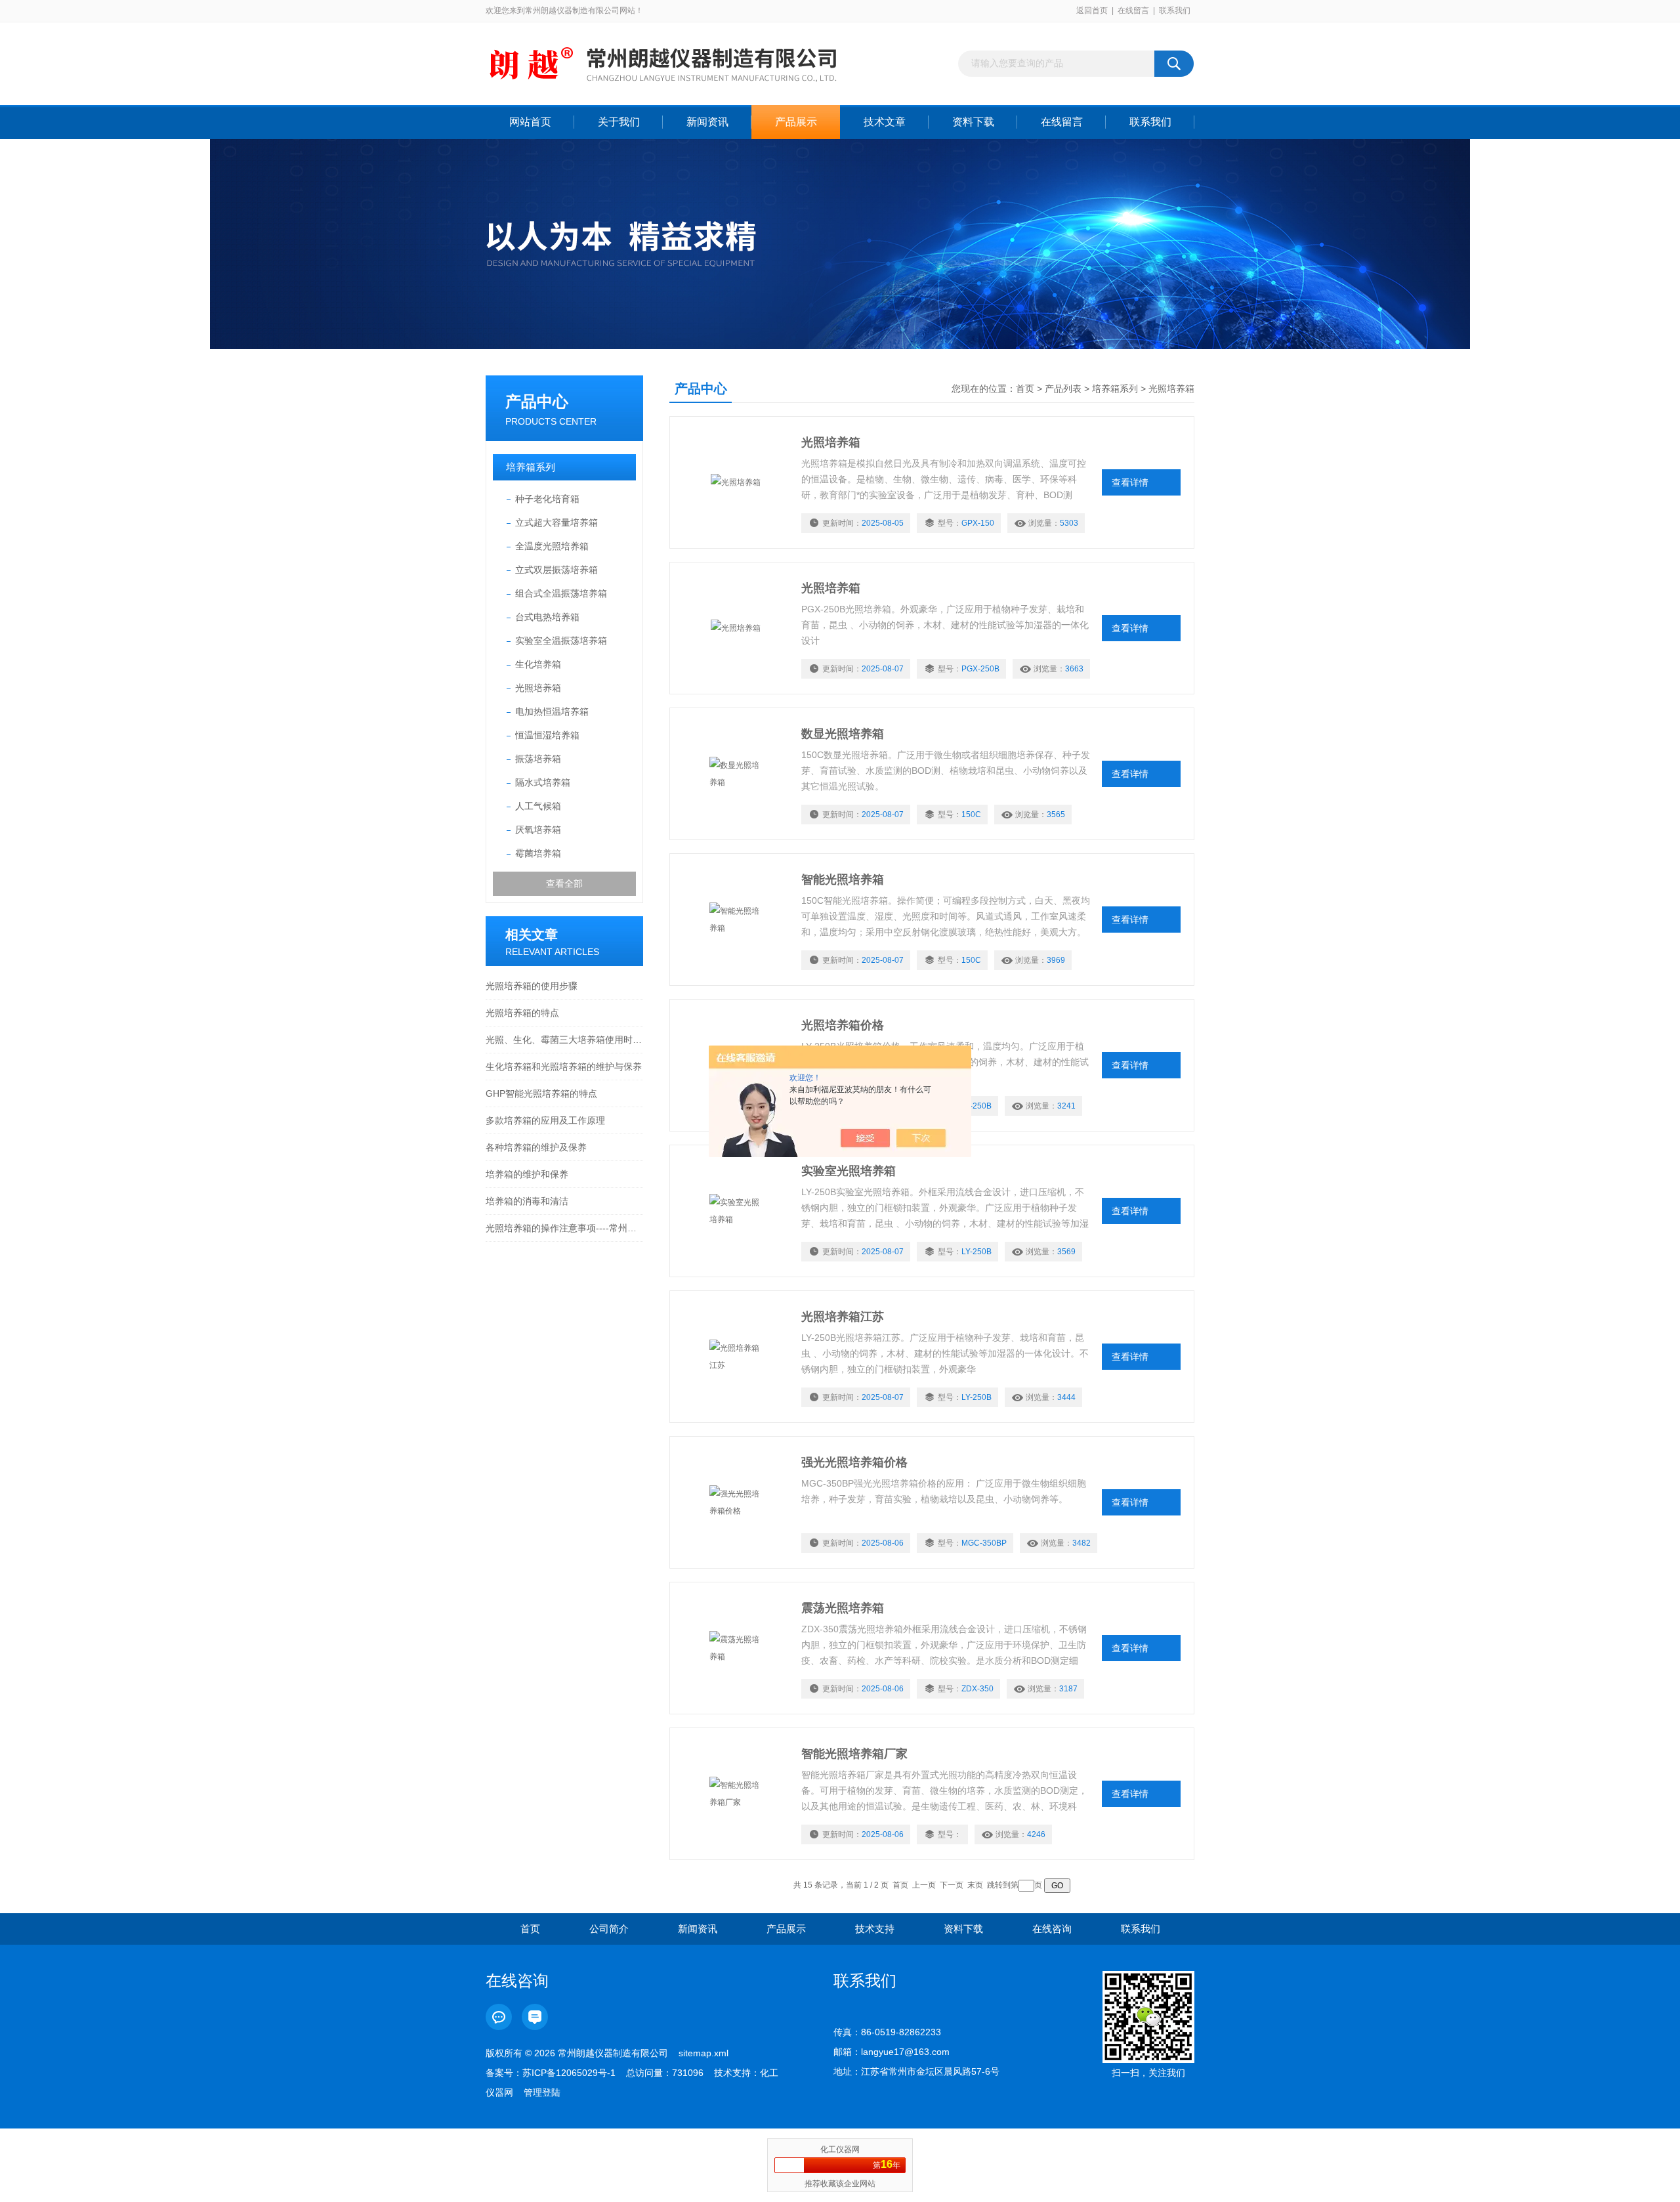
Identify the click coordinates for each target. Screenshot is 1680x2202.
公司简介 (609, 1929)
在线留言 (1133, 11)
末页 (975, 1885)
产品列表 (1063, 389)
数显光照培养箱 (843, 734)
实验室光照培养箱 (849, 1171)
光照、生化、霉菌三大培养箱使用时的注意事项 (564, 1040)
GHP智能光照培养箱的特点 (541, 1093)
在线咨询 (1052, 1929)
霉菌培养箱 (538, 853)
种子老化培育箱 (547, 499)
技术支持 (875, 1929)
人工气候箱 (538, 806)
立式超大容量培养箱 (556, 522)
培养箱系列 (531, 467)
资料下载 (973, 122)
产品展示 (796, 122)
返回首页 (1092, 11)
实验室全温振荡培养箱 (561, 641)
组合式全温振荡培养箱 (561, 593)
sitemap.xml (703, 2053)
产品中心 (537, 401)
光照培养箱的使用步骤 (532, 986)
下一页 (952, 1885)
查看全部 (564, 883)
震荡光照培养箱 (843, 1608)
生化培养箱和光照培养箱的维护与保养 (564, 1067)
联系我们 (1175, 11)
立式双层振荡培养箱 (556, 570)
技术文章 (885, 122)
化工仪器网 (840, 2149)
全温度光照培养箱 (552, 546)
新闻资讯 (707, 122)
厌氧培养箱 (538, 830)
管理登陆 (542, 2092)
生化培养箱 (538, 664)
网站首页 (530, 122)
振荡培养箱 (538, 759)
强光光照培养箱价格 (854, 1462)
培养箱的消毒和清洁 (527, 1201)
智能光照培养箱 (843, 879)
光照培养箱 (538, 688)
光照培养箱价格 (843, 1025)
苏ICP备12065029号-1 (569, 2073)
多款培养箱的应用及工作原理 (545, 1120)
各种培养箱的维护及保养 (536, 1147)
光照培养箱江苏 (843, 1317)
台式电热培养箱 (547, 617)
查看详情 (1130, 482)
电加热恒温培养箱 (552, 711)
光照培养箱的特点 (522, 1013)
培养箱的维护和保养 (527, 1174)
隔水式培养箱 (543, 782)
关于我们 (619, 122)
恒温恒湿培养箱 (547, 735)
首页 (1025, 389)
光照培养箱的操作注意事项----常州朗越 (564, 1228)
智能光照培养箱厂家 (854, 1754)
